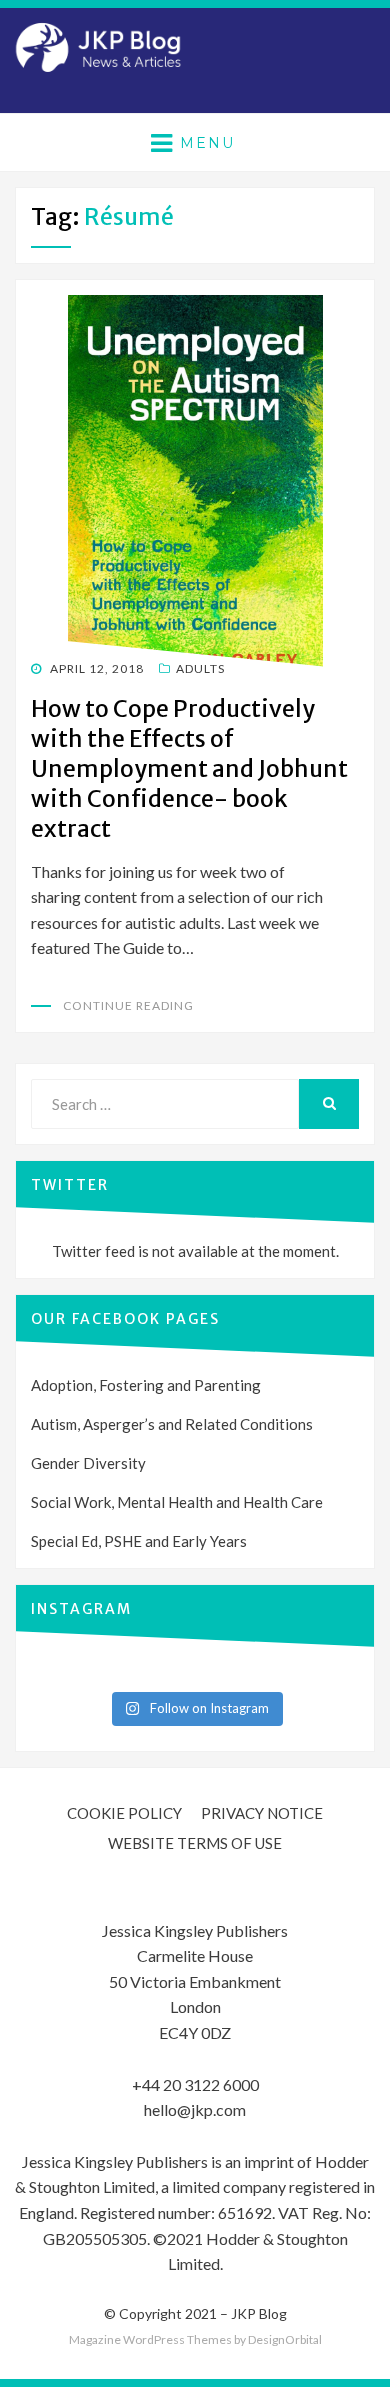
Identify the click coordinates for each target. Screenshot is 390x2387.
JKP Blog (259, 2313)
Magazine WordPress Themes (150, 2339)
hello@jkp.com (195, 2109)
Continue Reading (128, 1005)
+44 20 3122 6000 (195, 2084)
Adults (200, 668)
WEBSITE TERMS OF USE (195, 1843)
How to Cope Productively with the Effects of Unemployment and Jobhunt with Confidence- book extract (189, 768)
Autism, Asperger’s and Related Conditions (172, 1424)
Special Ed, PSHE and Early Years (139, 1541)
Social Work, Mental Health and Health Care (177, 1502)
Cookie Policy (124, 1813)
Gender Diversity (88, 1463)
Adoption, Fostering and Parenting (146, 1385)
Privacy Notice (262, 1813)
